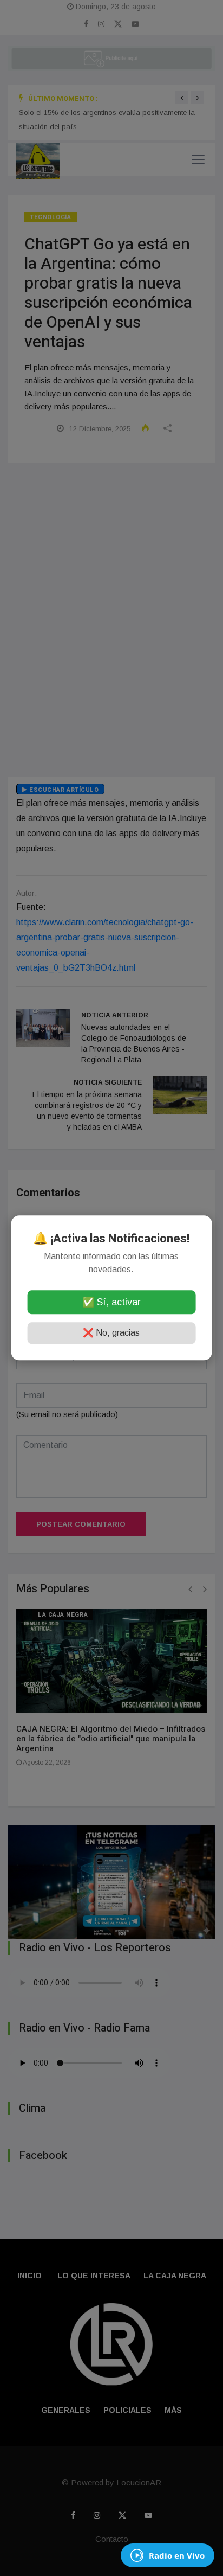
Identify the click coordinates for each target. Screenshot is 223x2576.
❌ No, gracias (111, 1333)
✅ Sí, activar (111, 1303)
